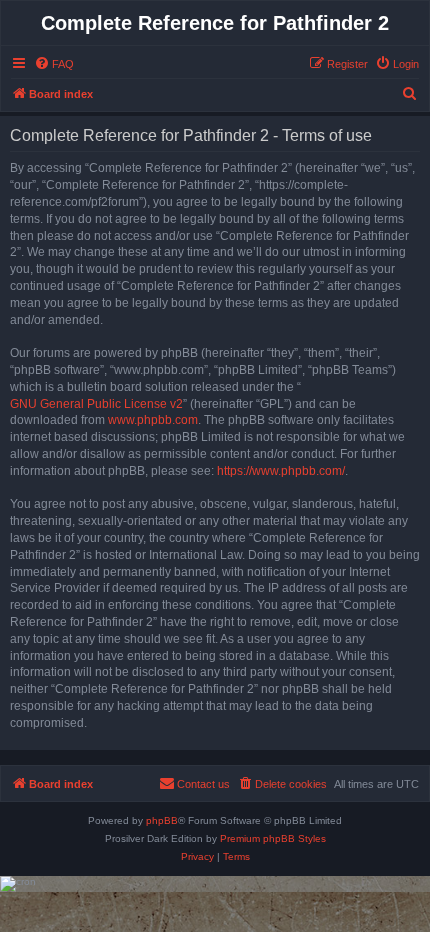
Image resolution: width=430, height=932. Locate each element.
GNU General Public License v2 (96, 404)
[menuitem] (54, 64)
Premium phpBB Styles (273, 838)
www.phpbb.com (153, 420)
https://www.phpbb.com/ (281, 471)
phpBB (162, 820)
